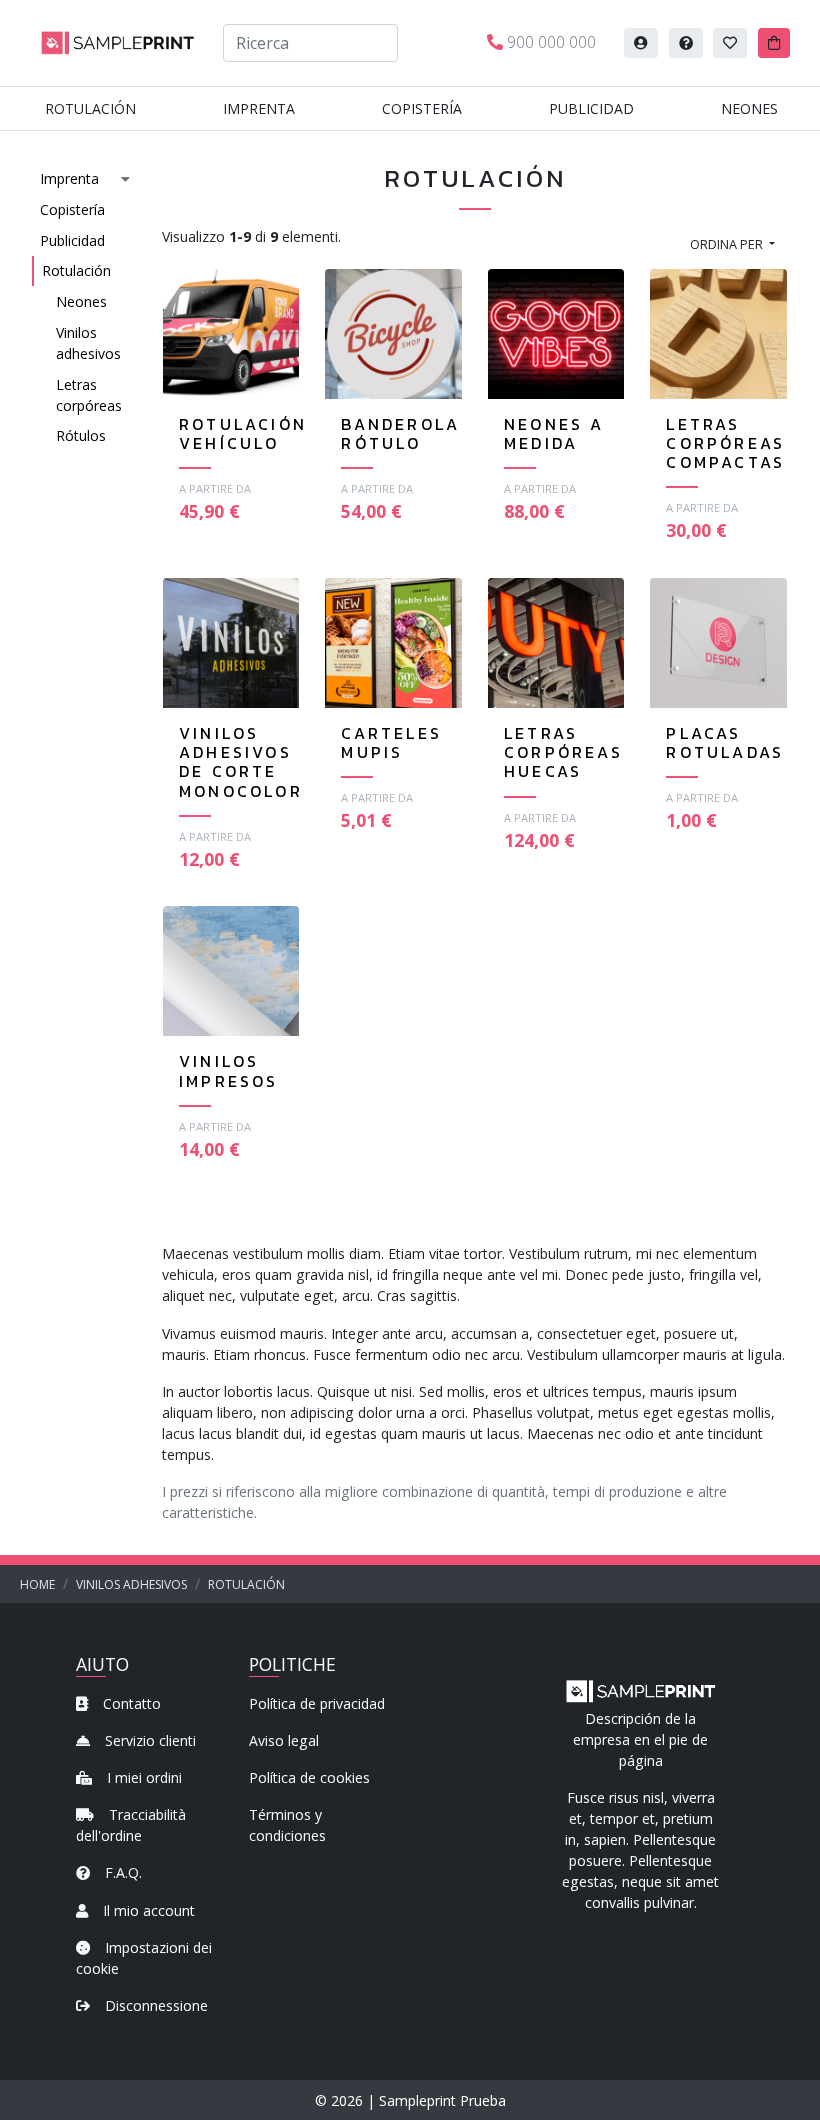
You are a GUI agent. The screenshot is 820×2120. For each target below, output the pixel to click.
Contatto (130, 1703)
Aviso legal (284, 1740)
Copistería (422, 108)
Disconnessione (154, 2005)
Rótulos (81, 435)
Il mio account (147, 1910)
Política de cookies (309, 1777)
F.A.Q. (121, 1872)
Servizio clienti (148, 1740)
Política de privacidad (317, 1703)
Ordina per (728, 244)
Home (37, 1584)
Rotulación (90, 108)
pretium (688, 1818)
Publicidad (591, 108)
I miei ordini (142, 1777)
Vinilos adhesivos (88, 343)
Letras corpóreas (89, 395)
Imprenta (259, 108)
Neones (749, 108)
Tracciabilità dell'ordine (131, 1825)
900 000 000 (549, 42)
